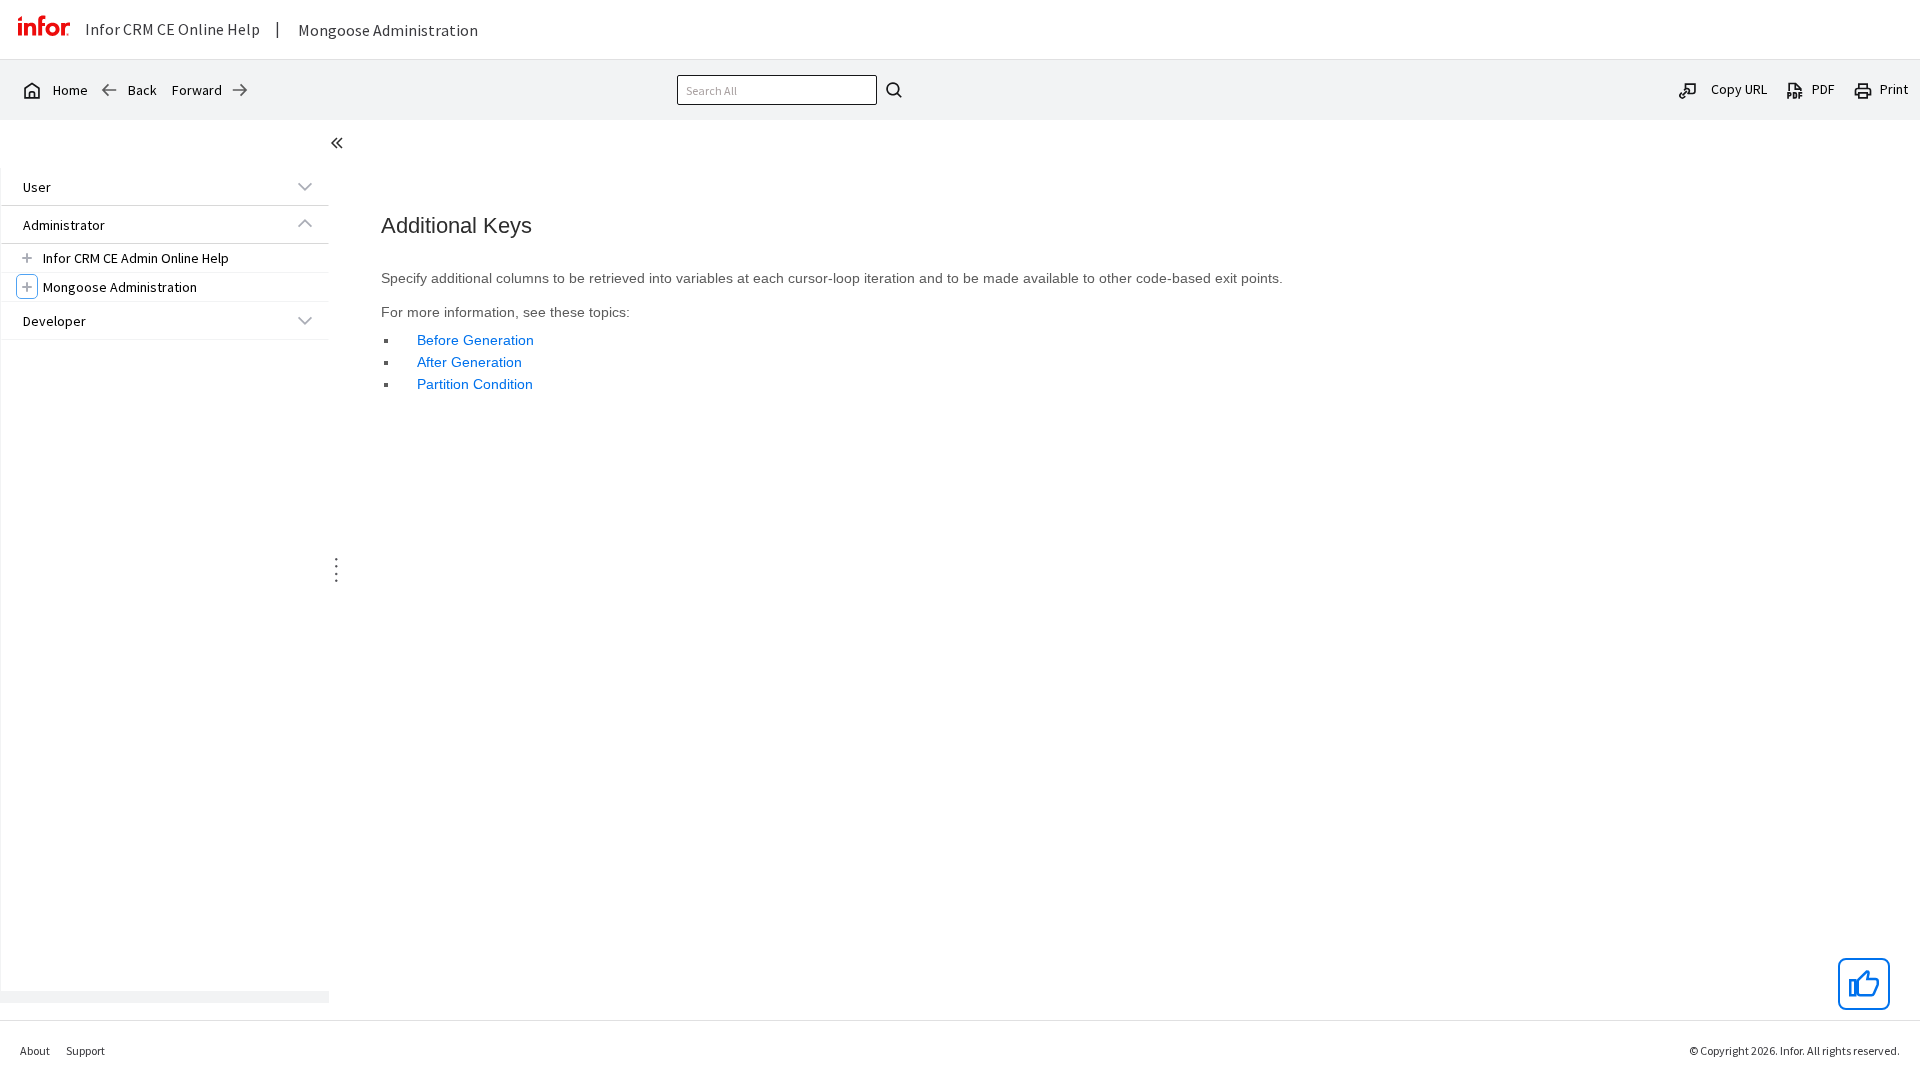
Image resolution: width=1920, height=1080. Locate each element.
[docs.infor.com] (31, 90)
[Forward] (240, 90)
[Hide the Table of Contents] (340, 146)
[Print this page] (1863, 89)
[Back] (109, 90)
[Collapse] (305, 224)
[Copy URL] (1688, 89)
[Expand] (305, 186)
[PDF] (1795, 89)
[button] (142, 187)
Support (85, 1050)
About (35, 1050)
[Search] (891, 90)
